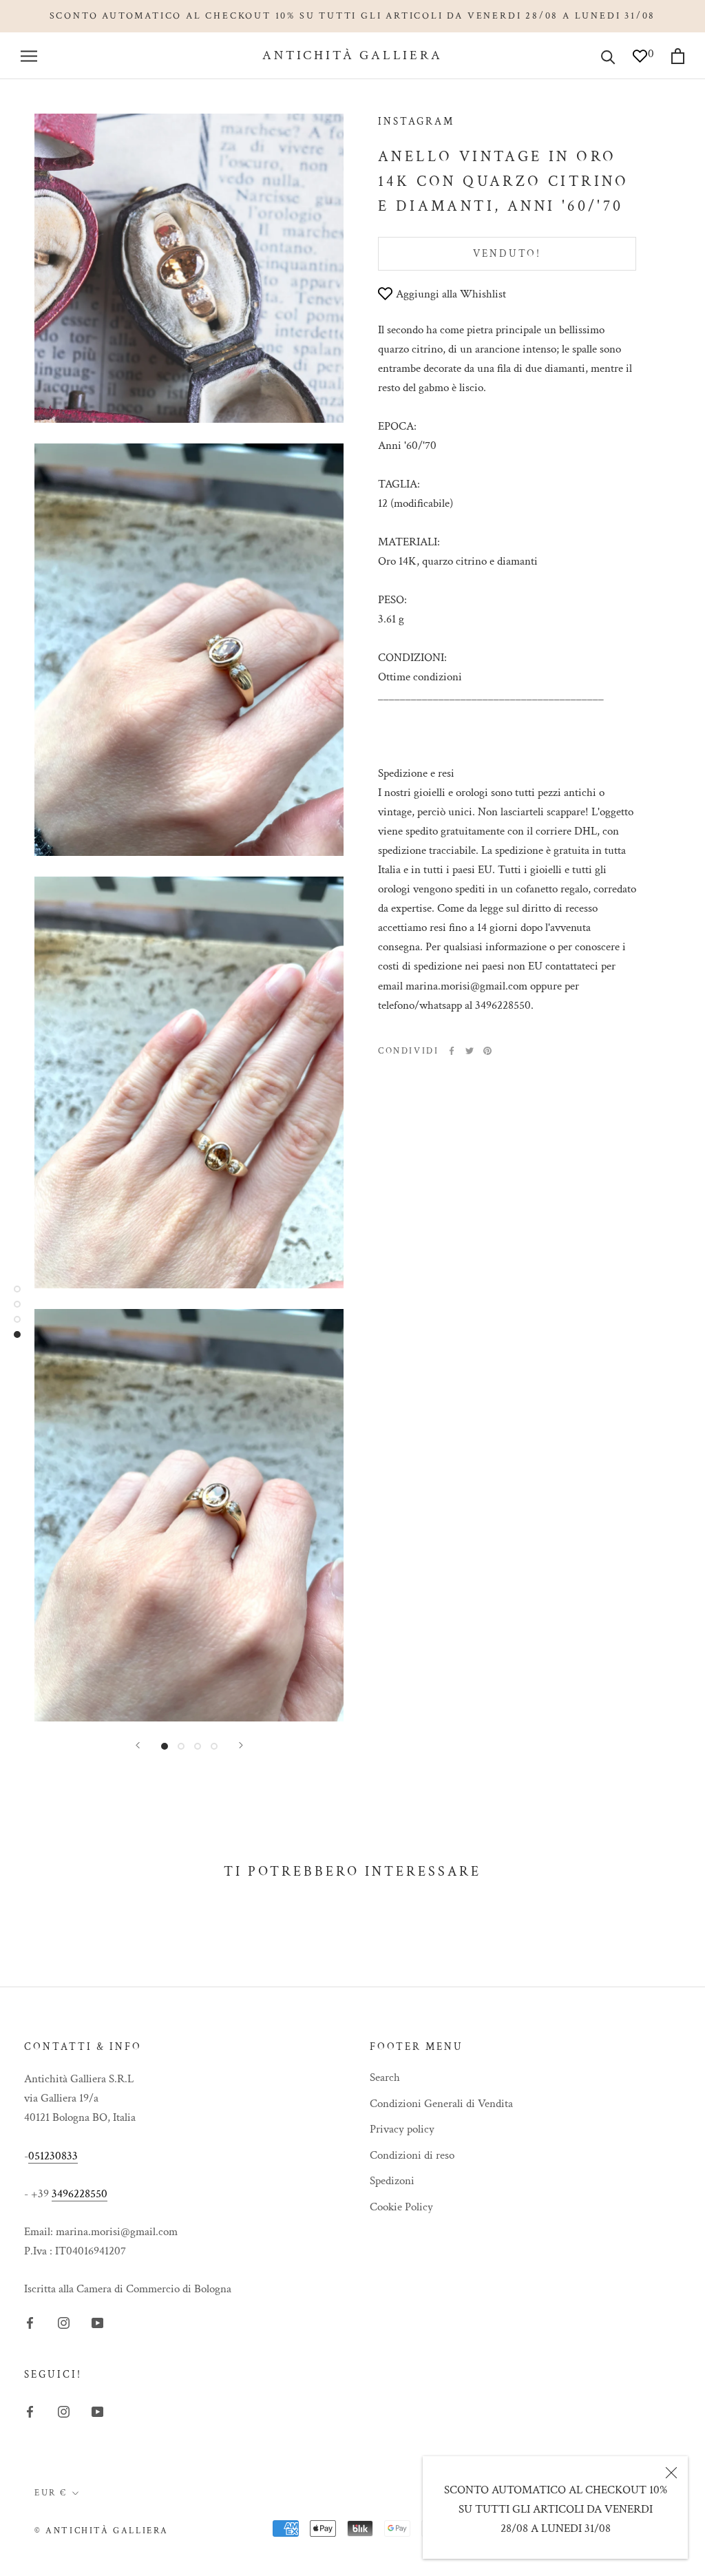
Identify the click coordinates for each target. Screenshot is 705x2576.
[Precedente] (138, 1745)
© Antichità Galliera (102, 2531)
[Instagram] (64, 2322)
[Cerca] (608, 56)
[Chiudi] (671, 2473)
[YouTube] (97, 2322)
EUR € (51, 2493)
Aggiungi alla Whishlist (451, 294)
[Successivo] (241, 1745)
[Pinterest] (487, 1051)
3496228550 (80, 2194)
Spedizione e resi (416, 773)
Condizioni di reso (412, 2155)
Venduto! (507, 254)
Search (385, 2077)
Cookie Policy (401, 2207)
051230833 (53, 2156)
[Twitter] (470, 1051)
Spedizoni (392, 2181)
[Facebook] (452, 1051)
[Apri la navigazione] (29, 56)
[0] (640, 61)
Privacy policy (402, 2129)
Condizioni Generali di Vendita (441, 2104)
